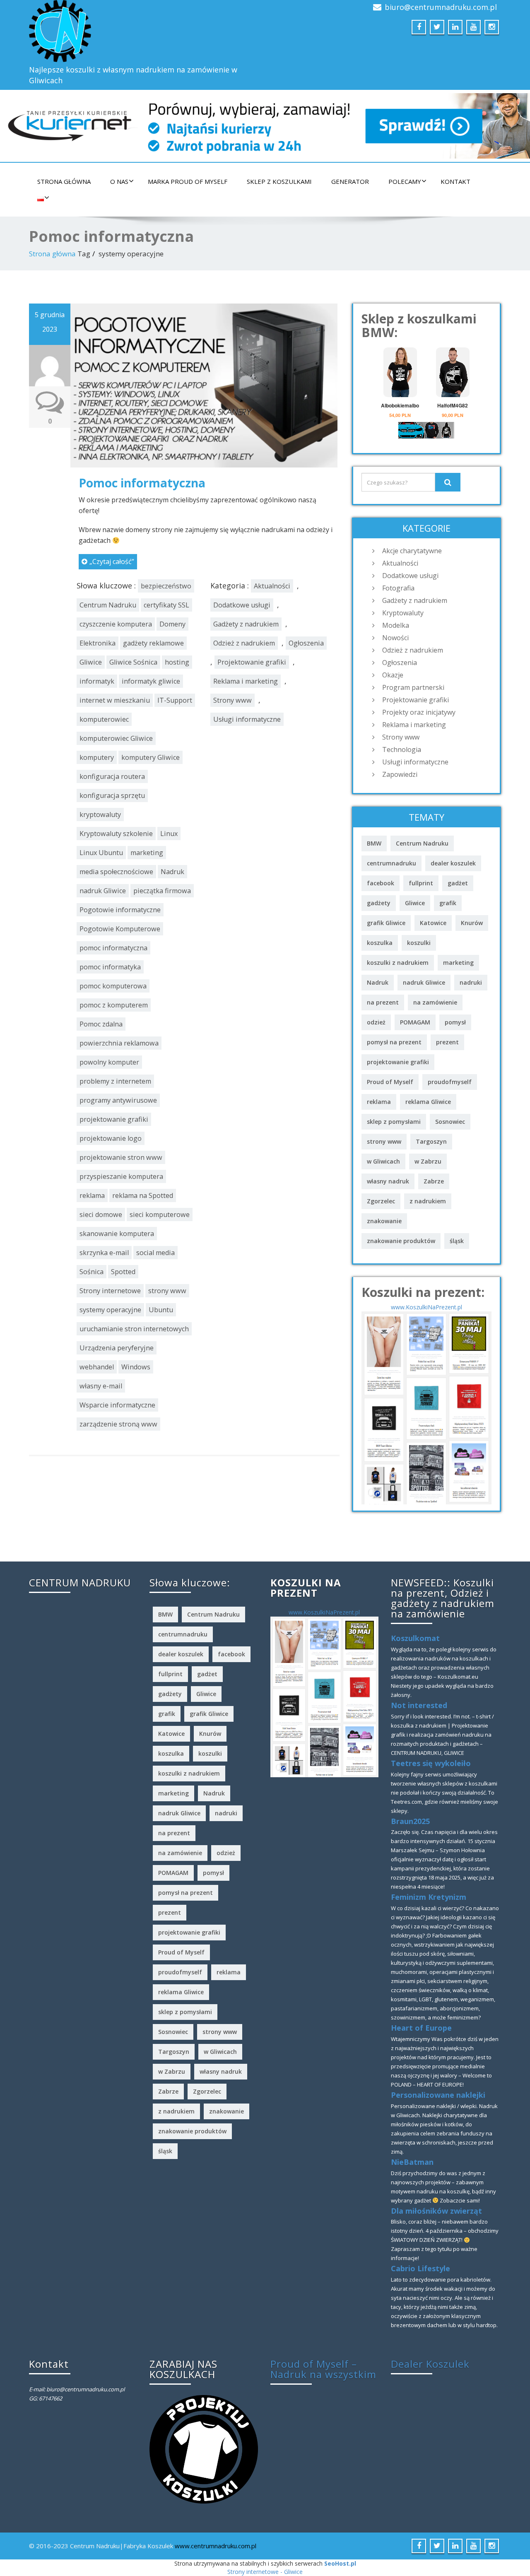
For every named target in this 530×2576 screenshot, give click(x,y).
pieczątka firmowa (162, 891)
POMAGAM (415, 1022)
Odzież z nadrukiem (244, 643)
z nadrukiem (428, 1201)
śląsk (457, 1241)
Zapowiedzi (400, 774)
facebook (381, 883)
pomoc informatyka (110, 967)
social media (155, 1253)
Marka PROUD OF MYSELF (188, 181)
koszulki (419, 943)
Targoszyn (431, 1141)
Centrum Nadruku (108, 605)
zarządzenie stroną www (118, 1424)
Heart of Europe (421, 2028)
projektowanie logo (111, 1138)
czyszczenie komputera (116, 624)
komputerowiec (104, 719)
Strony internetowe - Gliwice (265, 2572)
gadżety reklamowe (153, 643)
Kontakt (455, 181)
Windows (136, 1367)
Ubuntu (161, 1310)
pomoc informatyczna (113, 948)
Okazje (393, 675)
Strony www (232, 700)
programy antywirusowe (118, 1100)
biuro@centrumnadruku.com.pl (441, 7)
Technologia (402, 749)
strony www (167, 1291)
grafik (448, 903)
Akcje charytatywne (412, 551)
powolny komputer (109, 1062)
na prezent (383, 1002)
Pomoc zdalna (101, 1024)
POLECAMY (405, 181)
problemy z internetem (115, 1081)
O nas (119, 181)
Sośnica (92, 1272)
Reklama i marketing (246, 681)
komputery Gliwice (151, 757)
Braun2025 (410, 1821)
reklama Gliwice (428, 1102)
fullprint (421, 883)
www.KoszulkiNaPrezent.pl (426, 1307)
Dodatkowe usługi (242, 605)
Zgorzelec (381, 1201)
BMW (374, 843)
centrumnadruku (391, 863)
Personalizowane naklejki (438, 2095)
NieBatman (412, 2162)
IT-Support (175, 700)
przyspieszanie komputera (121, 1176)
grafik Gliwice (386, 923)
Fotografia (398, 588)
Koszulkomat (415, 1638)
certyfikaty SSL (166, 605)
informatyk (97, 681)
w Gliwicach (383, 1161)
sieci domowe (101, 1215)
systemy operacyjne (110, 1310)
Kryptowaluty (403, 613)
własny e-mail (101, 1386)
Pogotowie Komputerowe (120, 929)
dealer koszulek (453, 863)
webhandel (97, 1367)
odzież (376, 1022)
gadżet (458, 883)
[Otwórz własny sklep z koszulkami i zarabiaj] (204, 2448)
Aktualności (272, 586)
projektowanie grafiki (114, 1119)
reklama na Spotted (143, 1195)
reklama (92, 1195)
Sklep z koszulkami (279, 181)
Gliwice (91, 662)
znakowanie (384, 1221)
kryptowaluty (100, 814)
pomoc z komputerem (114, 1005)
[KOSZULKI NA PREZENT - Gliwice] (426, 1407)
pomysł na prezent (394, 1042)
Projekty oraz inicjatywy (419, 712)
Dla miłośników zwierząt (436, 2211)
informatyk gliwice (151, 681)
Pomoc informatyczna (142, 483)
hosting (177, 662)
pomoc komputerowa (113, 986)
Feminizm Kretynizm (429, 1897)
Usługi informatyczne (247, 719)
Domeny (172, 624)
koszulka (380, 943)
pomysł (455, 1022)
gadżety (379, 903)
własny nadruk (388, 1181)
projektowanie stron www (121, 1157)
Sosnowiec (450, 1122)
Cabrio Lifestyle (420, 2268)
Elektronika (98, 643)
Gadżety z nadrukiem (246, 624)
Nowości (395, 638)
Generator (350, 181)
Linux (169, 834)
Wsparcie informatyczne (117, 1405)
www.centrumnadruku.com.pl (216, 2546)
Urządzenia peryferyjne (117, 1348)
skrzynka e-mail (104, 1253)
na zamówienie (435, 1002)
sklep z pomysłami (394, 1122)
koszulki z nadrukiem (398, 963)
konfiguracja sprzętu (112, 795)
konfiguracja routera (112, 776)
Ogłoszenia (306, 643)
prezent (447, 1042)
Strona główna (64, 181)
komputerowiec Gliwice (116, 738)
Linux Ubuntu (101, 853)
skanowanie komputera (117, 1234)
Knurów (472, 923)
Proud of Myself (390, 1082)
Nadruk (172, 872)
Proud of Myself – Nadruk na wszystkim (323, 2369)
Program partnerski (413, 687)
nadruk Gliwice (103, 891)
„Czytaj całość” (112, 561)
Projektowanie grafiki (252, 662)
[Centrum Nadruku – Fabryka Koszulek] (144, 31)
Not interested (419, 1705)
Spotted (123, 1272)
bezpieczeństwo (166, 586)
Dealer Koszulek (430, 2364)
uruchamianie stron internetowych (134, 1329)
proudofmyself (450, 1082)
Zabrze (434, 1181)
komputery (97, 757)
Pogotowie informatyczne (120, 910)
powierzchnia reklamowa (119, 1043)
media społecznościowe (116, 872)
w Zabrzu (428, 1161)
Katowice (433, 923)
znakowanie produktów (401, 1241)
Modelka (396, 625)
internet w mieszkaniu (115, 700)
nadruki (471, 982)
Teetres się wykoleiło (431, 1763)
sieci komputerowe (160, 1215)
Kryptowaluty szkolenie (116, 834)
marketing (147, 853)
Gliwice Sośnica (133, 662)
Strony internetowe (110, 1291)
